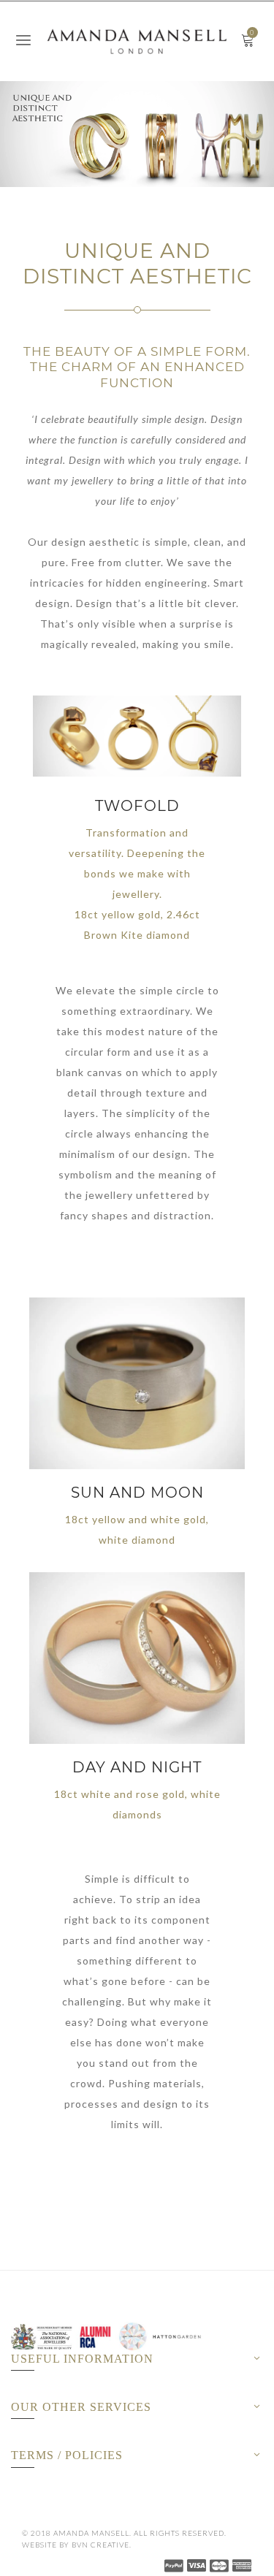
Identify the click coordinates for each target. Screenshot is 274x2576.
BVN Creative (100, 2545)
